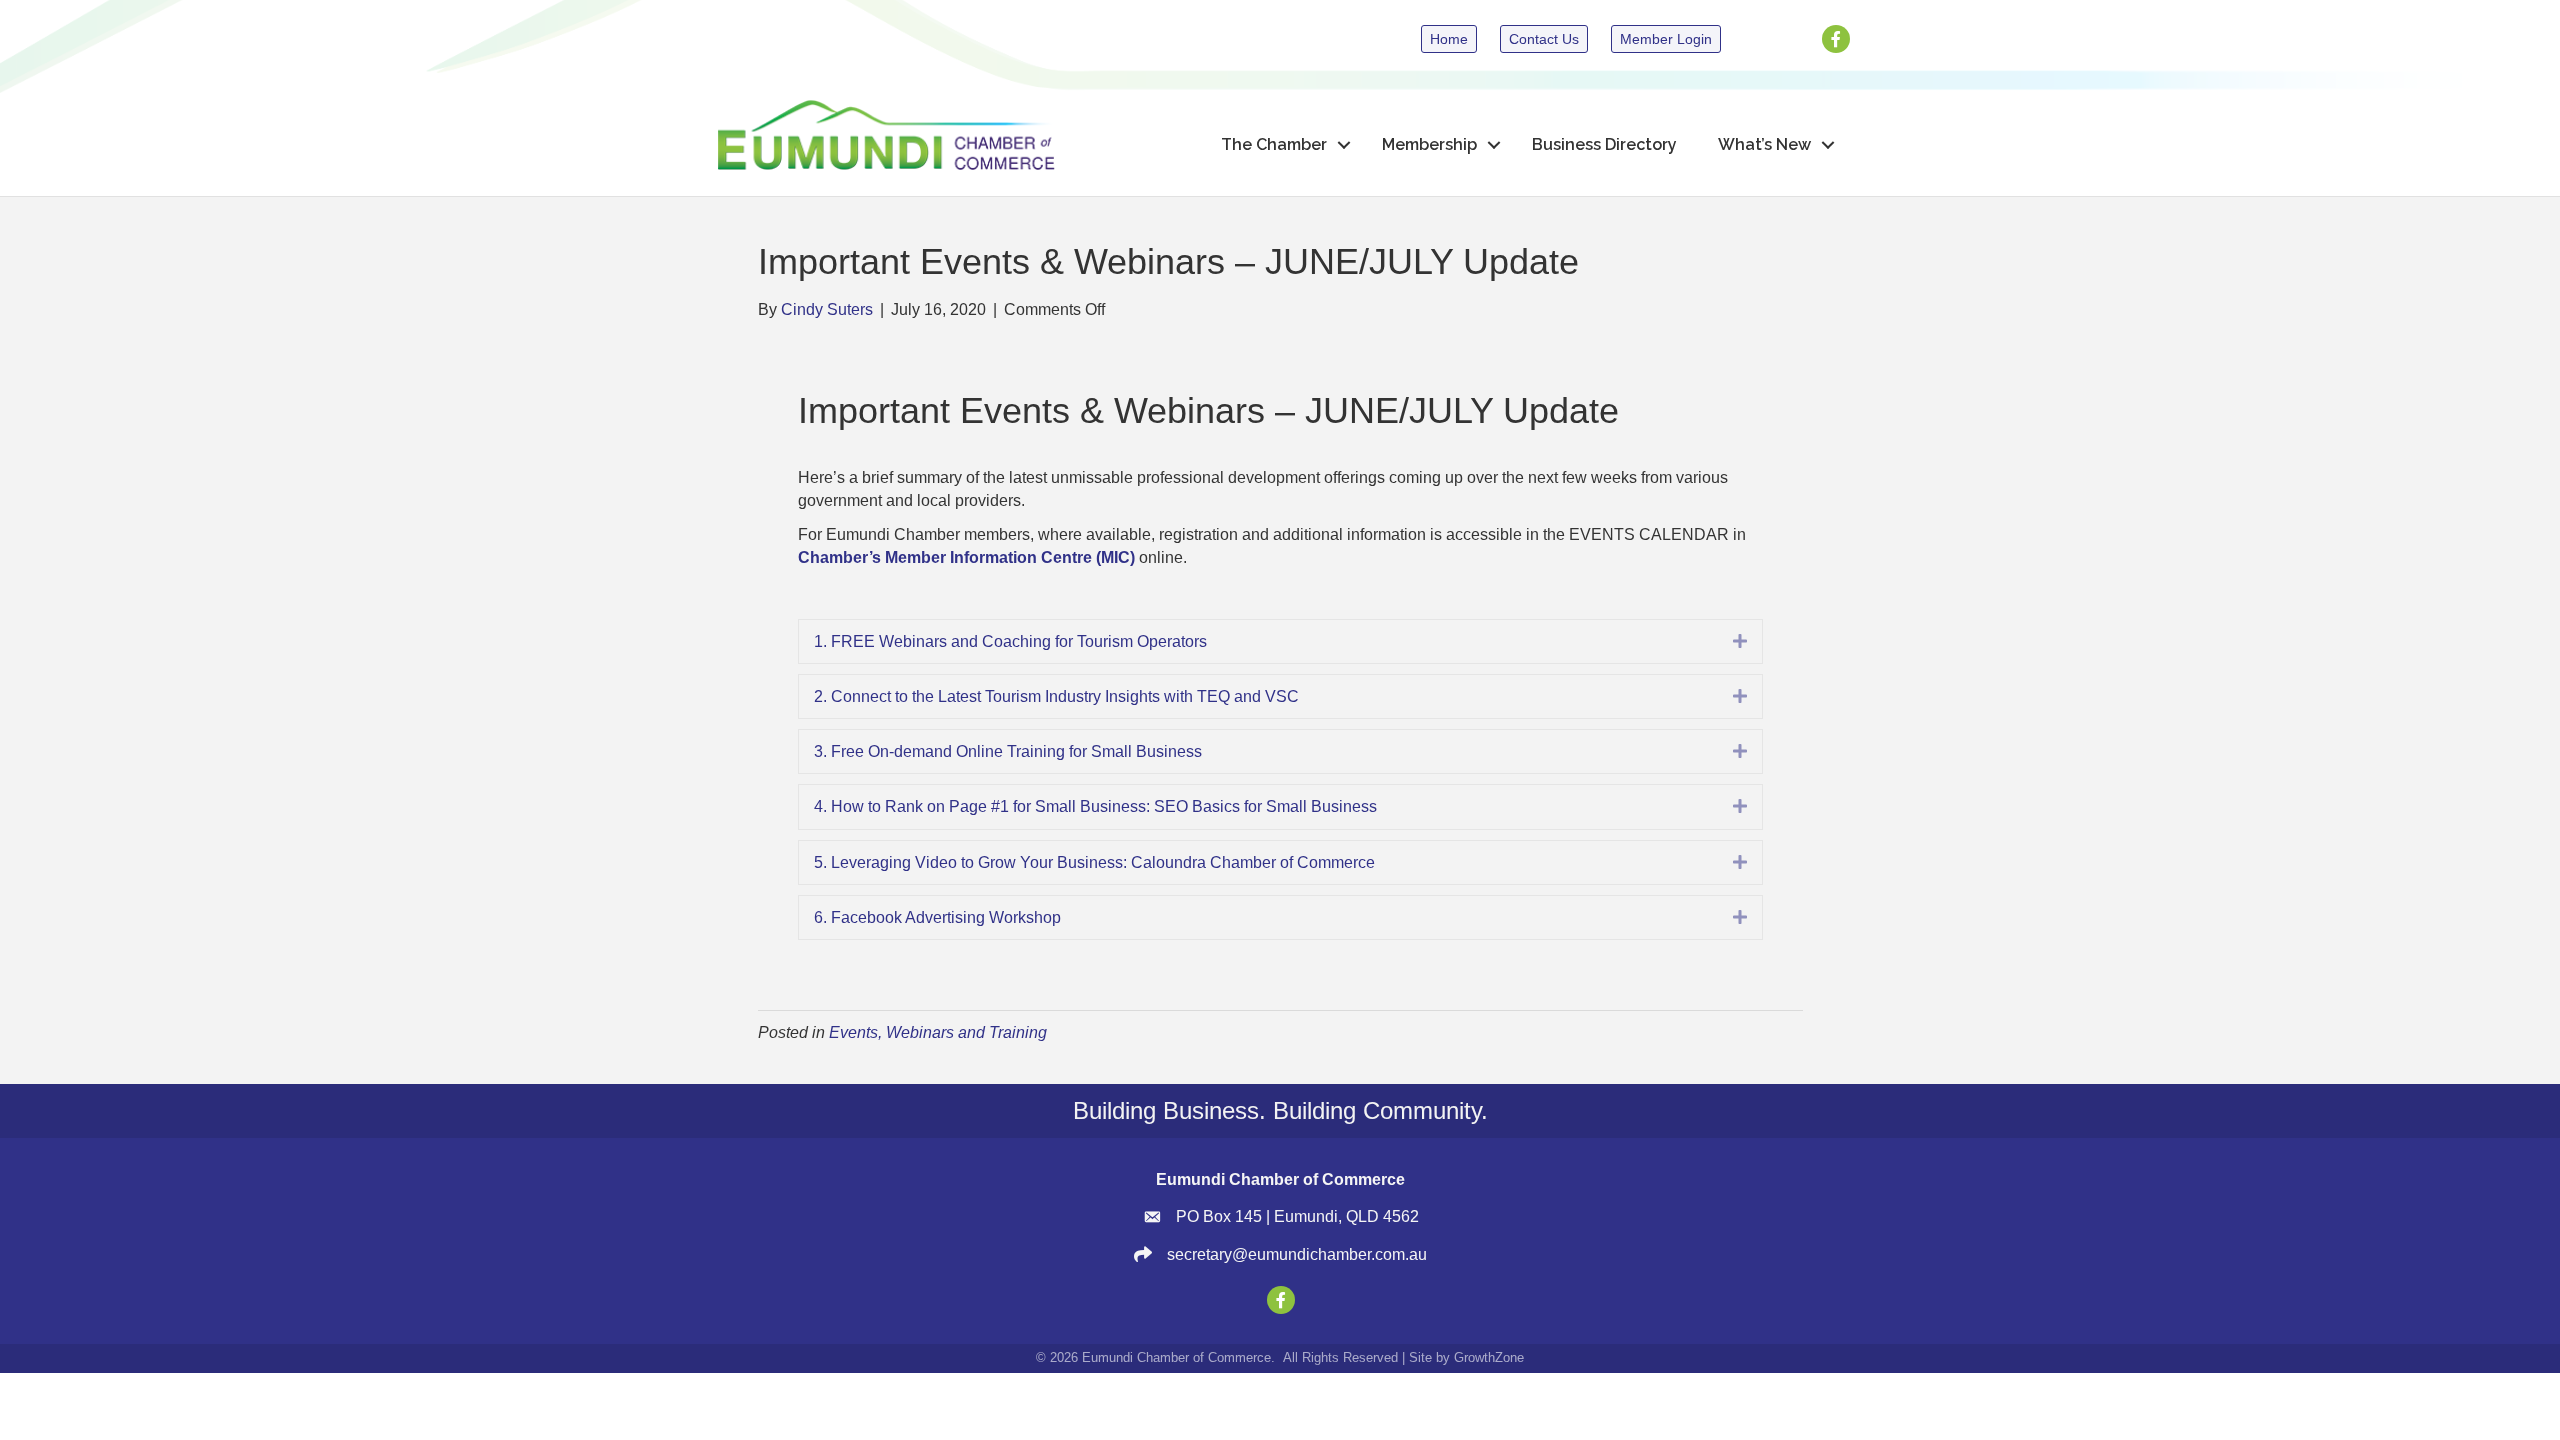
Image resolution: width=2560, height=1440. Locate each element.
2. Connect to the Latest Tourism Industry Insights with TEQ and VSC (1056, 696)
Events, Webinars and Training (938, 1032)
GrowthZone (1489, 1357)
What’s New (1764, 144)
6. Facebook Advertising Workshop (937, 917)
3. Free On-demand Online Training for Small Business (1008, 751)
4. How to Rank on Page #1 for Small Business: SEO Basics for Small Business (1095, 806)
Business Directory (1604, 144)
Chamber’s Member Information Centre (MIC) (966, 557)
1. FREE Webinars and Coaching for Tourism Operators (1010, 641)
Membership (1429, 144)
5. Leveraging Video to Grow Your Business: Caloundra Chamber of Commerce (1094, 862)
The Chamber (1274, 144)
